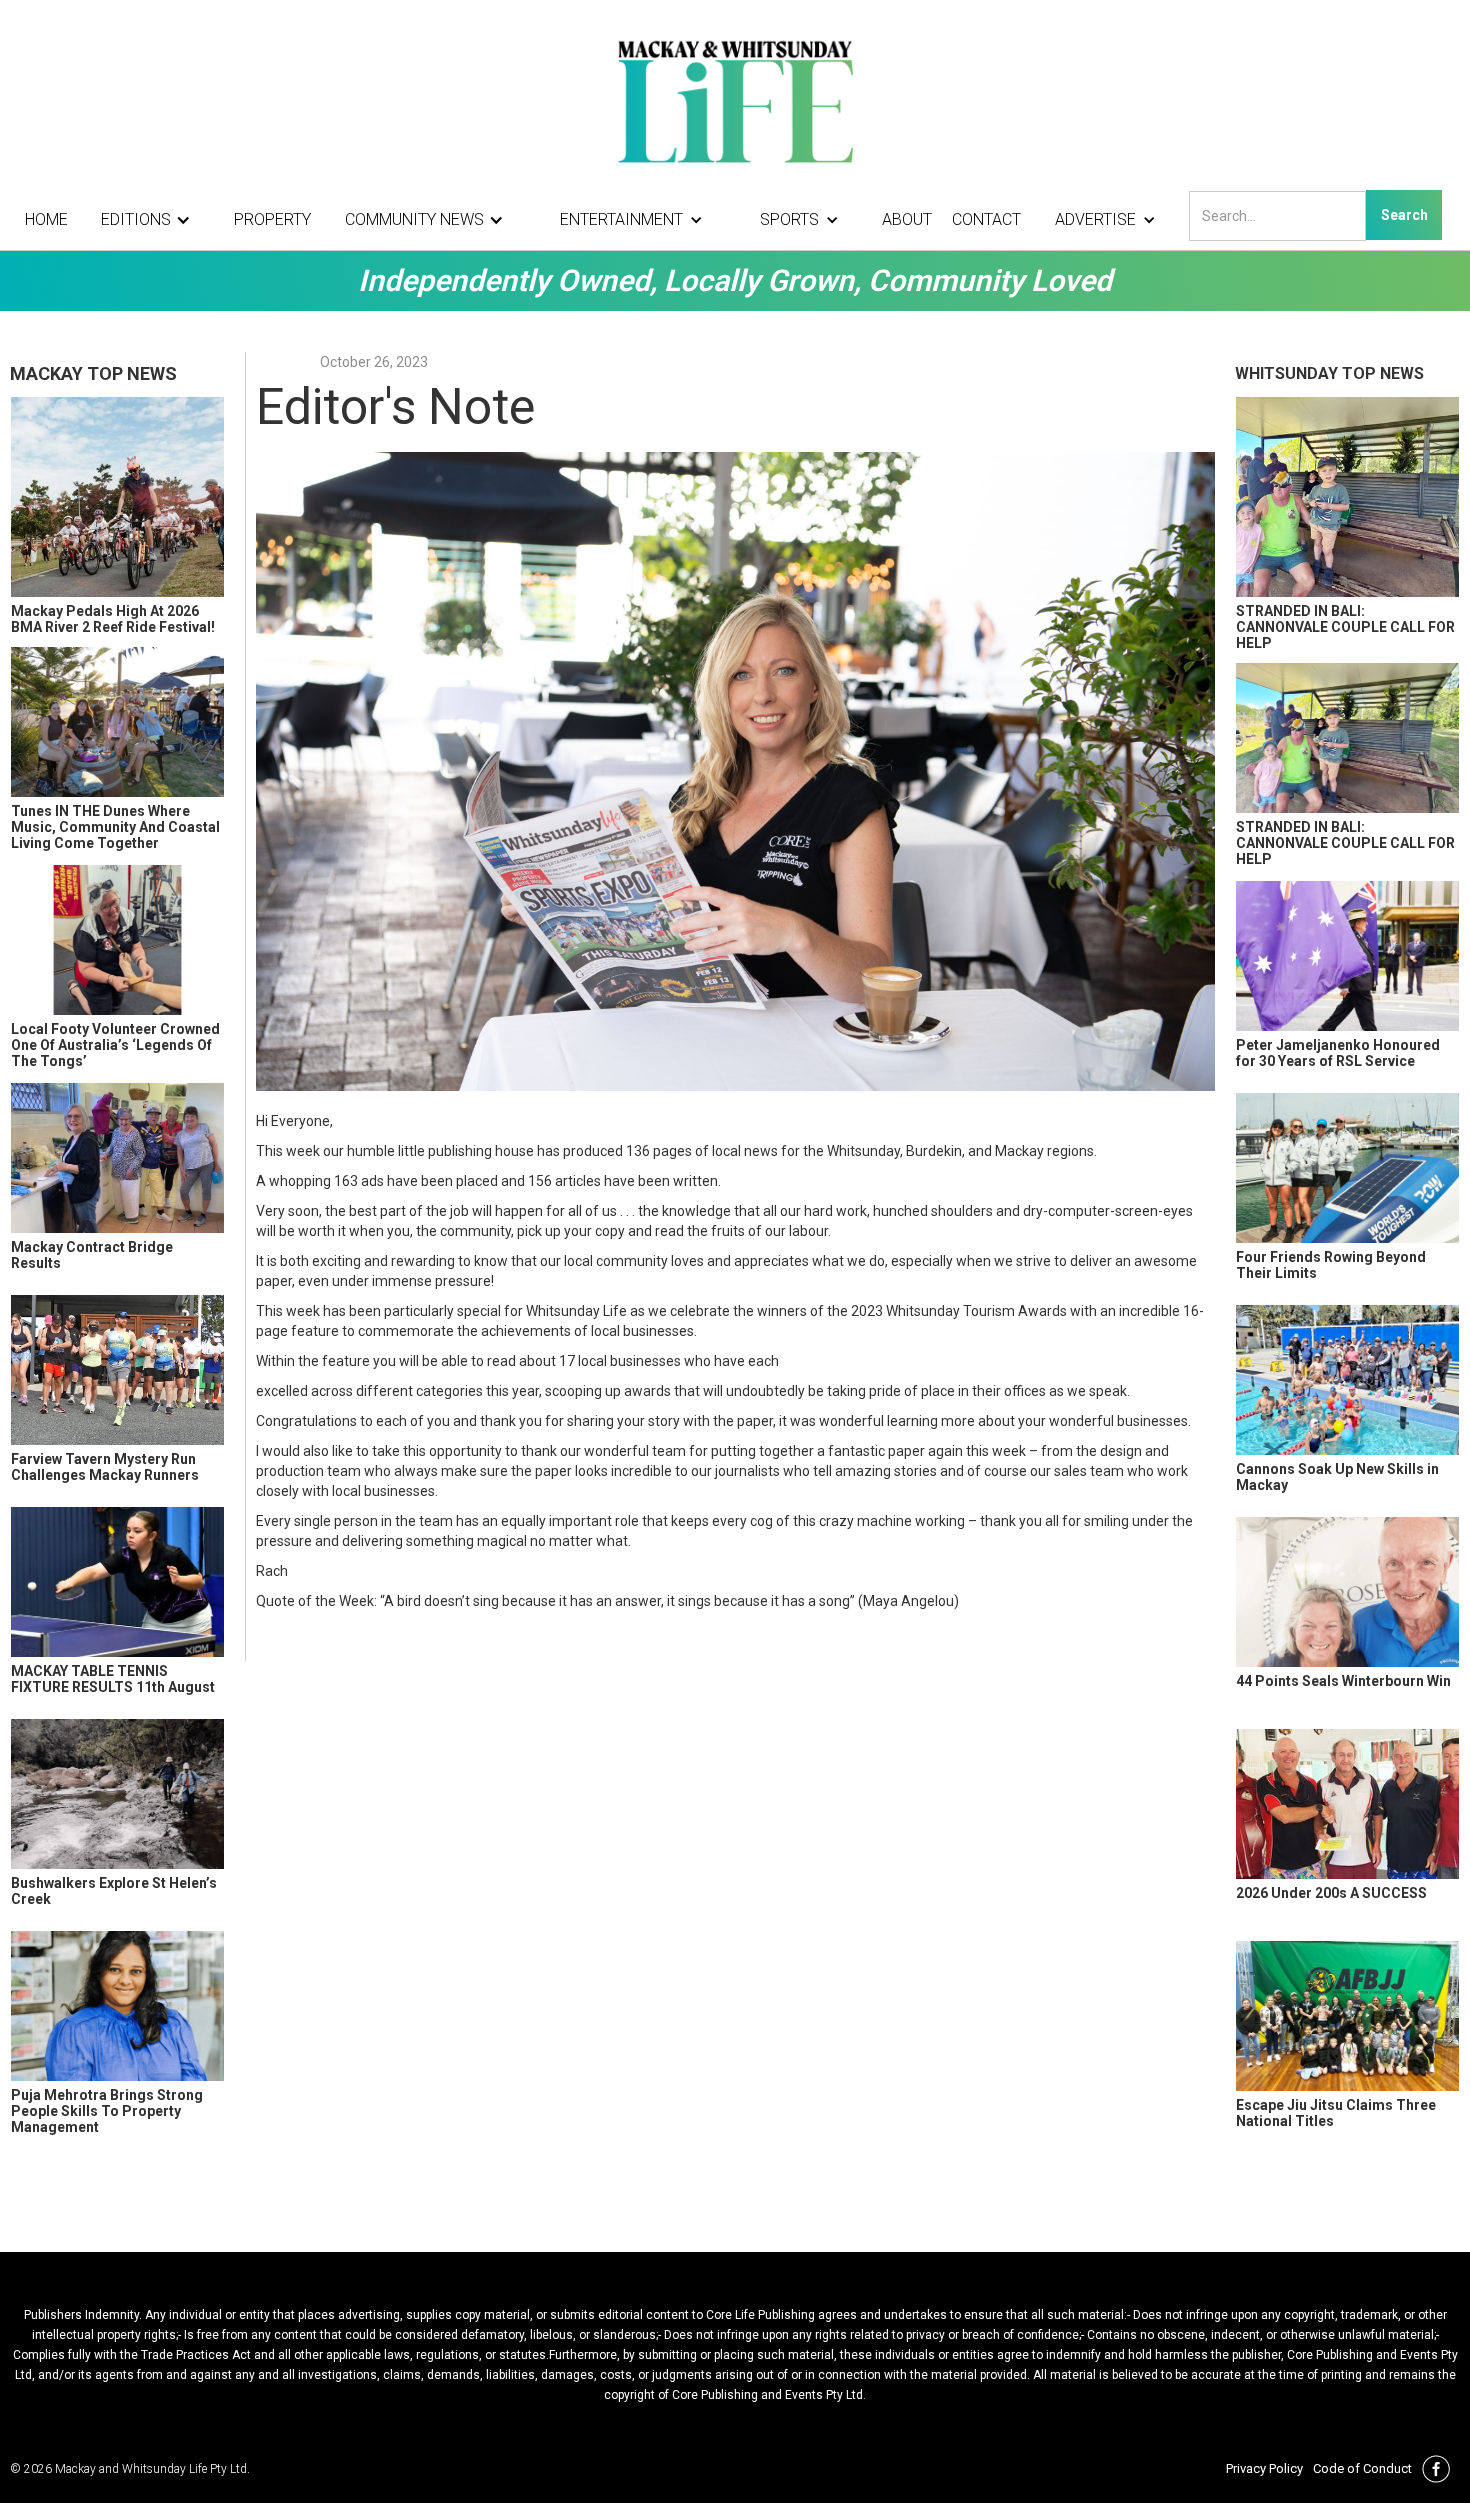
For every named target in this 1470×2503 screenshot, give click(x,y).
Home (46, 219)
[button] (151, 220)
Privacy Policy (1264, 2468)
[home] (735, 100)
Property (272, 219)
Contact (986, 219)
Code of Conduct (1362, 2468)
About (907, 219)
